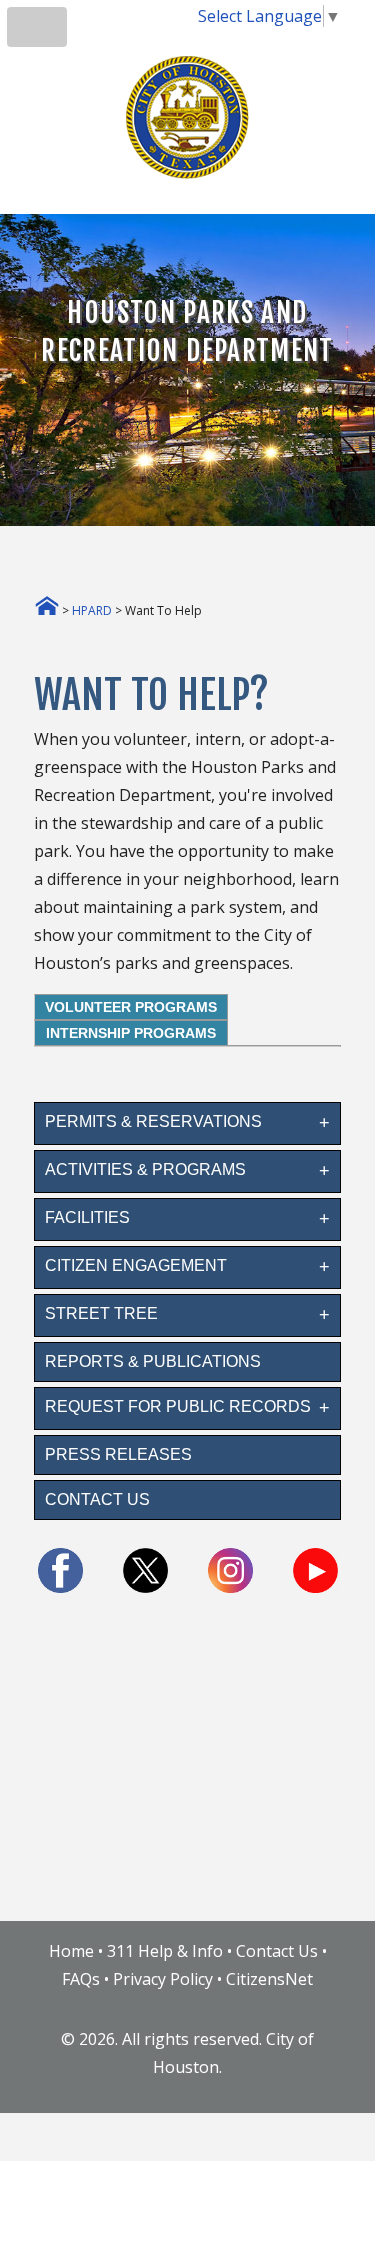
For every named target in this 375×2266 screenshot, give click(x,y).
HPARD (92, 610)
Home (71, 1951)
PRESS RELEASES (118, 1454)
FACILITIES (87, 1217)
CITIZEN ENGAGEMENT (136, 1265)
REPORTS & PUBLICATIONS (153, 1361)
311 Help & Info (165, 1951)
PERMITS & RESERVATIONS (153, 1121)
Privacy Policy (163, 1979)
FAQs (81, 1979)
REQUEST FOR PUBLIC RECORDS (178, 1406)
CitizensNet (269, 1979)
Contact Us (277, 1951)
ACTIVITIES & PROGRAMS (145, 1169)
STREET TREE (101, 1313)
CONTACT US (97, 1499)
